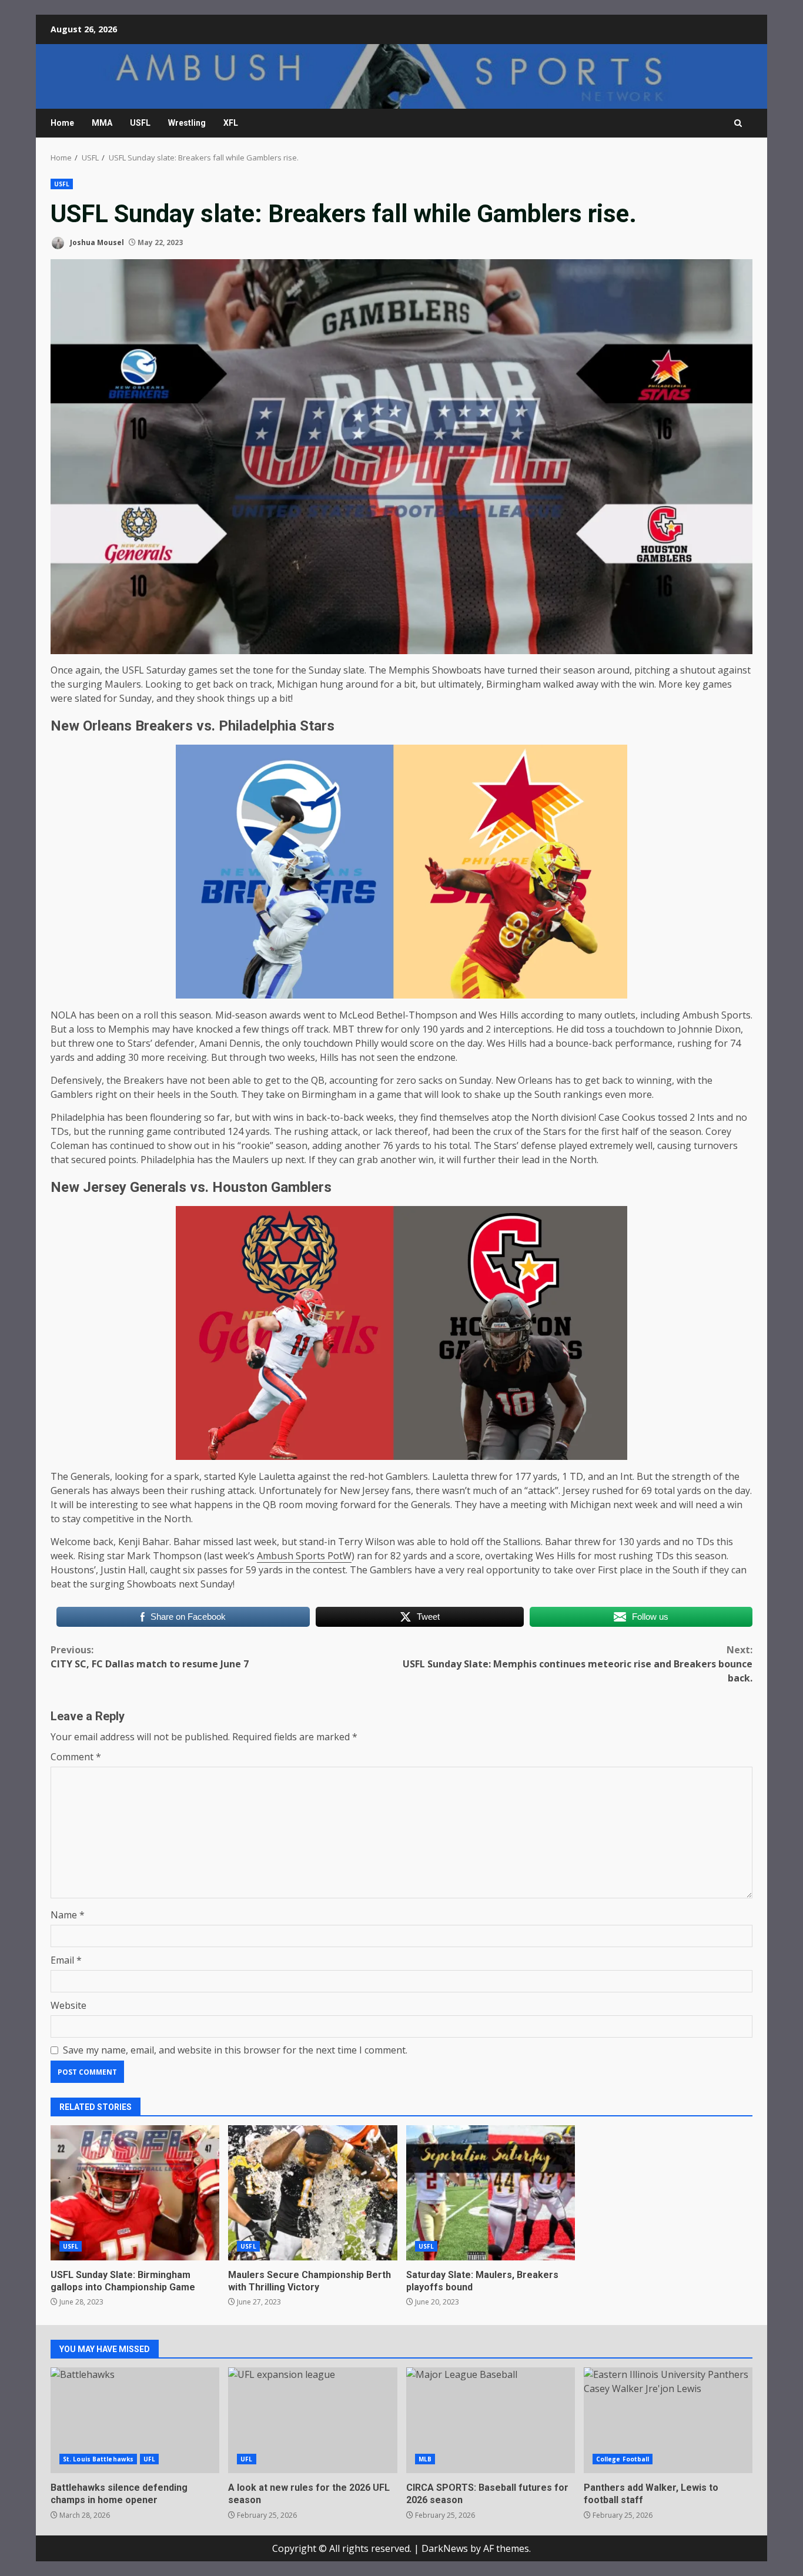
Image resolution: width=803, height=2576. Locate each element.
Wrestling (187, 123)
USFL (140, 123)
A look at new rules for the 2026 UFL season (312, 2420)
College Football (623, 2459)
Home (62, 123)
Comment (76, 1757)
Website (68, 2005)
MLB (425, 2459)
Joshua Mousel (96, 242)
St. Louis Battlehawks (98, 2459)
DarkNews (445, 2548)
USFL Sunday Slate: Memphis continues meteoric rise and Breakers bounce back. (578, 1664)
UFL (149, 2459)
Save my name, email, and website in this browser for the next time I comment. (235, 2050)
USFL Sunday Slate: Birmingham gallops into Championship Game (135, 2193)
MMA (102, 123)
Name (68, 1915)
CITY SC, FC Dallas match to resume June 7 (150, 1657)
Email (66, 1960)
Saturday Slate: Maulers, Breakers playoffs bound (491, 2193)
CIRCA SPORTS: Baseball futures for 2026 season (491, 2420)
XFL (231, 123)
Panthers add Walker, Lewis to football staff (668, 2420)
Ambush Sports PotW (304, 1556)
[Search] (738, 123)
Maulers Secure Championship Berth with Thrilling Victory (312, 2193)
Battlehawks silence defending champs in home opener (135, 2420)
